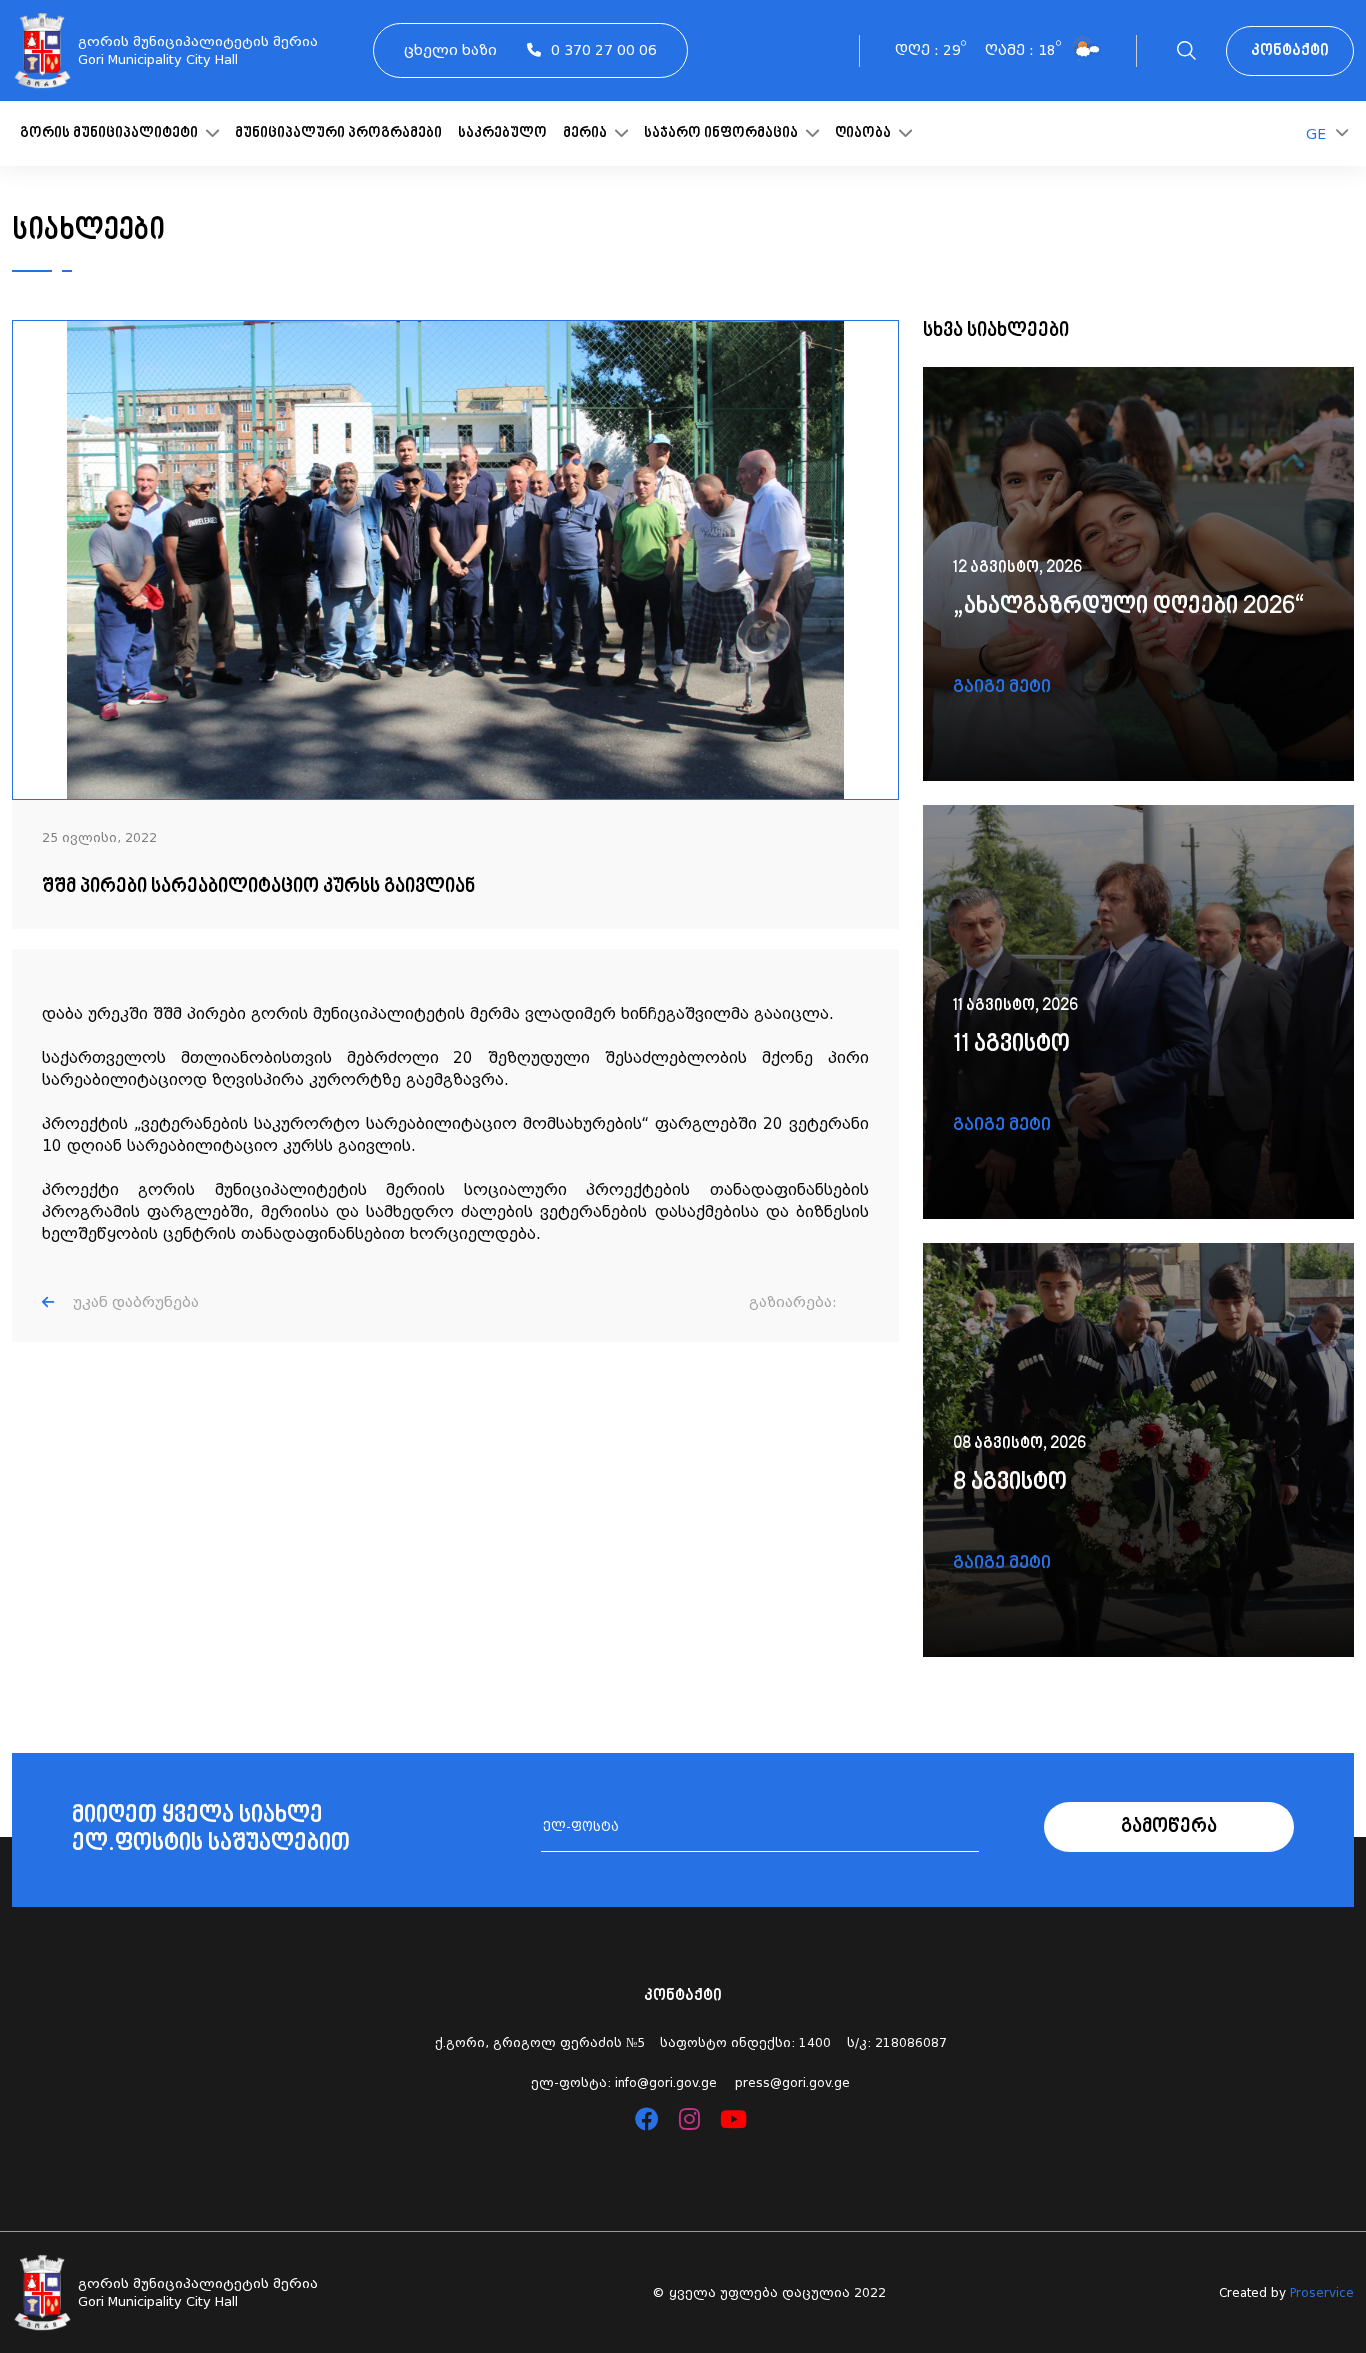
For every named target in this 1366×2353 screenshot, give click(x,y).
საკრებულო (502, 133)
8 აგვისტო (1010, 1483)
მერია (586, 133)
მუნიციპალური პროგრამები (338, 133)
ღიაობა (864, 133)
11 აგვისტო (1011, 1045)
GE (1316, 134)
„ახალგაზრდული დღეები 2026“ (1129, 607)
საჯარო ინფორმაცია (722, 133)
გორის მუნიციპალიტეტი (110, 133)
